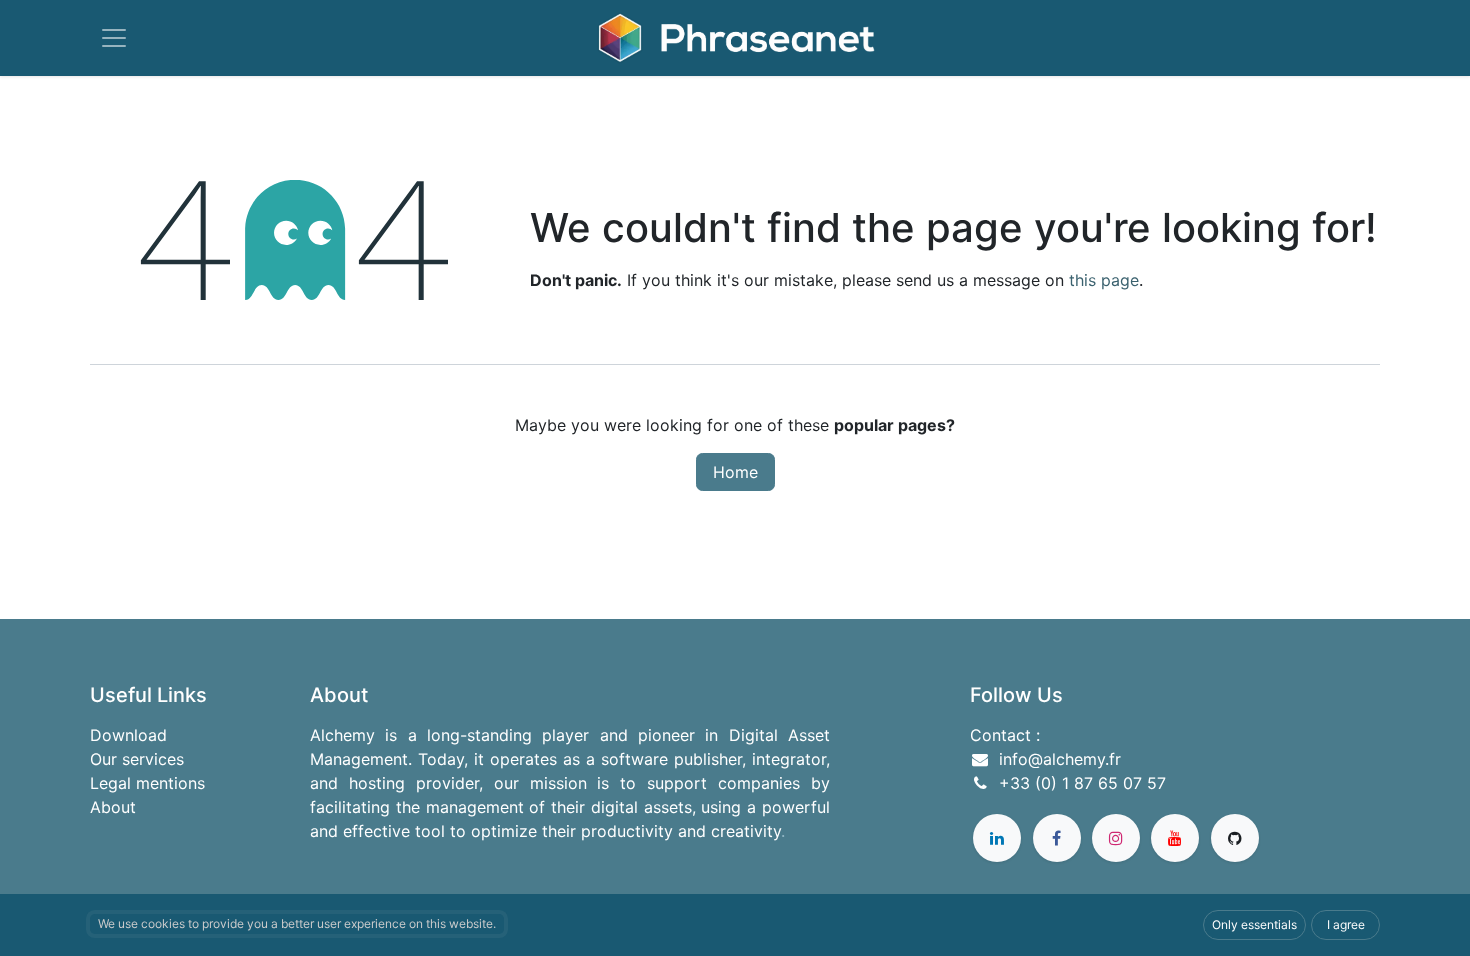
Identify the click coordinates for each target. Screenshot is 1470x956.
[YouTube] (1175, 838)
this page (1104, 280)
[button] (1254, 925)
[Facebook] (1057, 838)
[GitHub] (1235, 838)
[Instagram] (1116, 838)
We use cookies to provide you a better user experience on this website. (297, 923)
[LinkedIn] (997, 838)
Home (735, 472)
